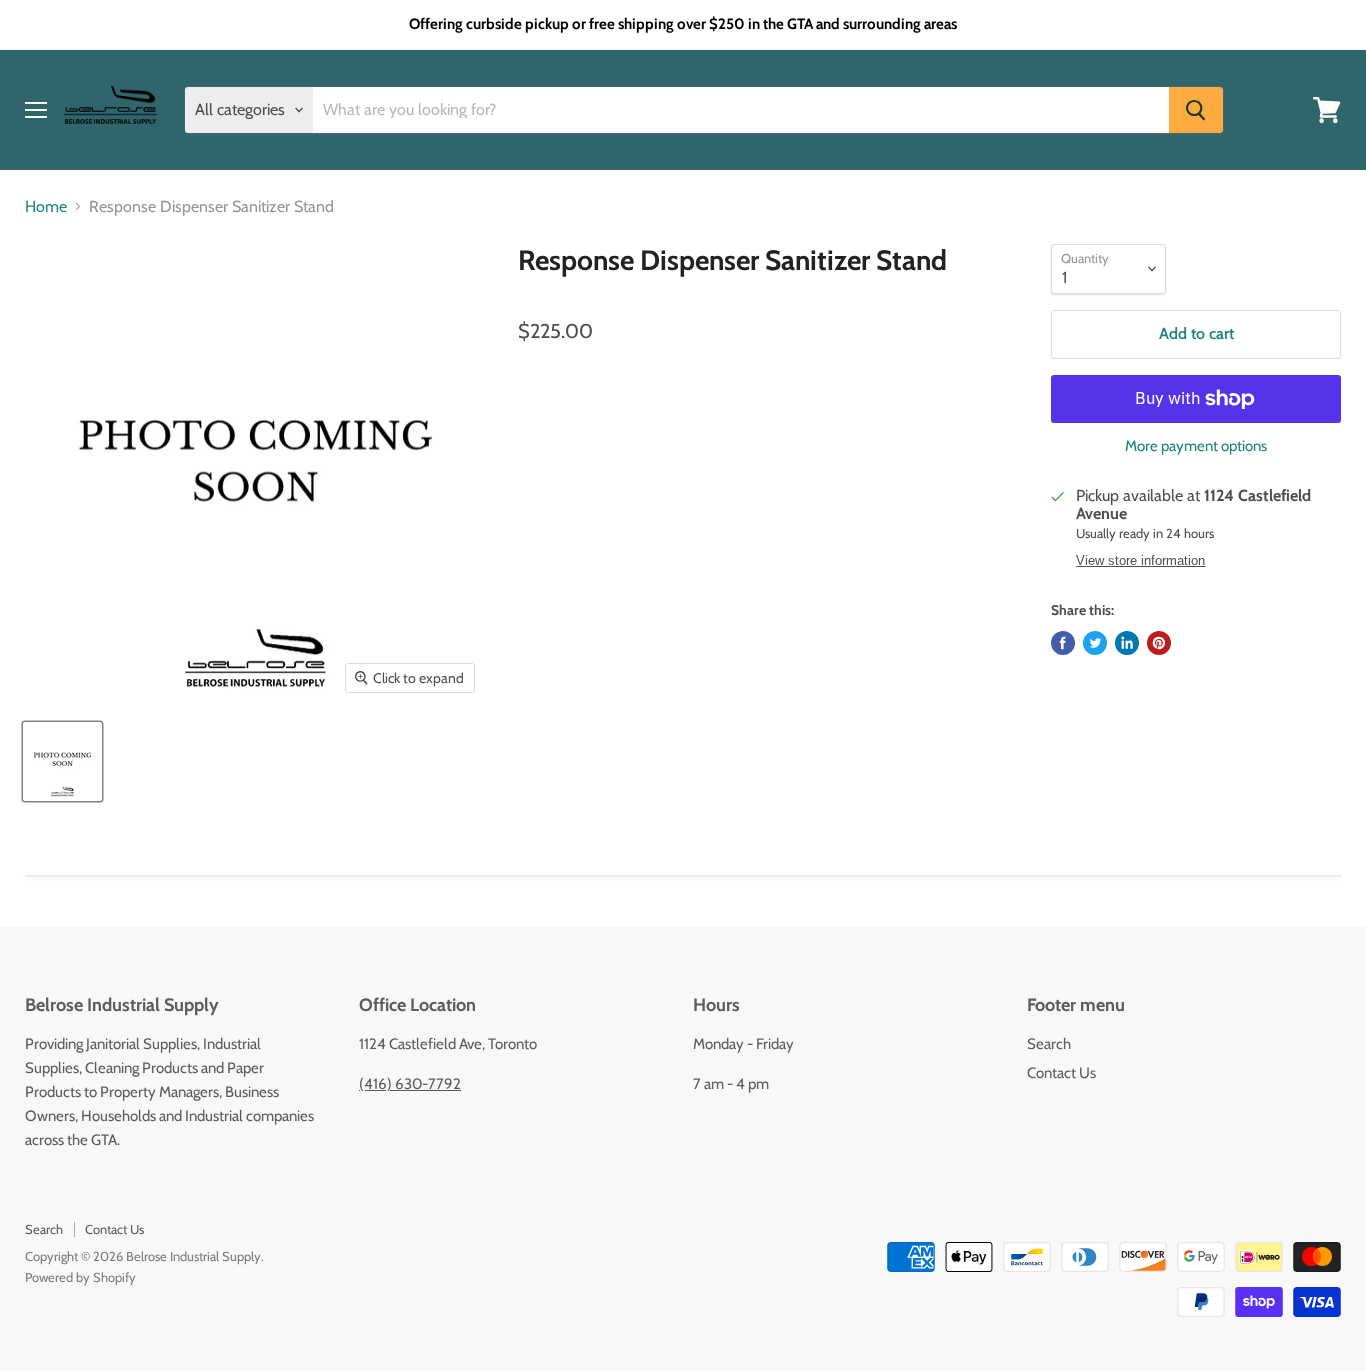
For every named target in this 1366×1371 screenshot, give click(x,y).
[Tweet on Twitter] (1095, 643)
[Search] (1196, 110)
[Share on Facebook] (1063, 643)
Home (46, 207)
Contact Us (1061, 1073)
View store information (1140, 561)
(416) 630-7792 (410, 1084)
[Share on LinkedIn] (1127, 643)
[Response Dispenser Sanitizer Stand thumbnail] (62, 761)
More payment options (1196, 446)
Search (1049, 1044)
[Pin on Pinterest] (1159, 643)
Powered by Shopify (80, 1277)
